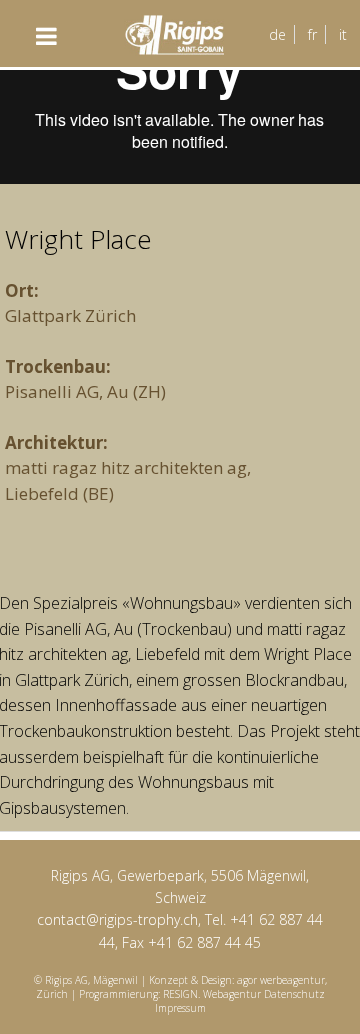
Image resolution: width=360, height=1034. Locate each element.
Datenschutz (294, 994)
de (277, 34)
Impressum (180, 1008)
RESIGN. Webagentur (213, 994)
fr (312, 34)
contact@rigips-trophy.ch (117, 919)
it (343, 34)
